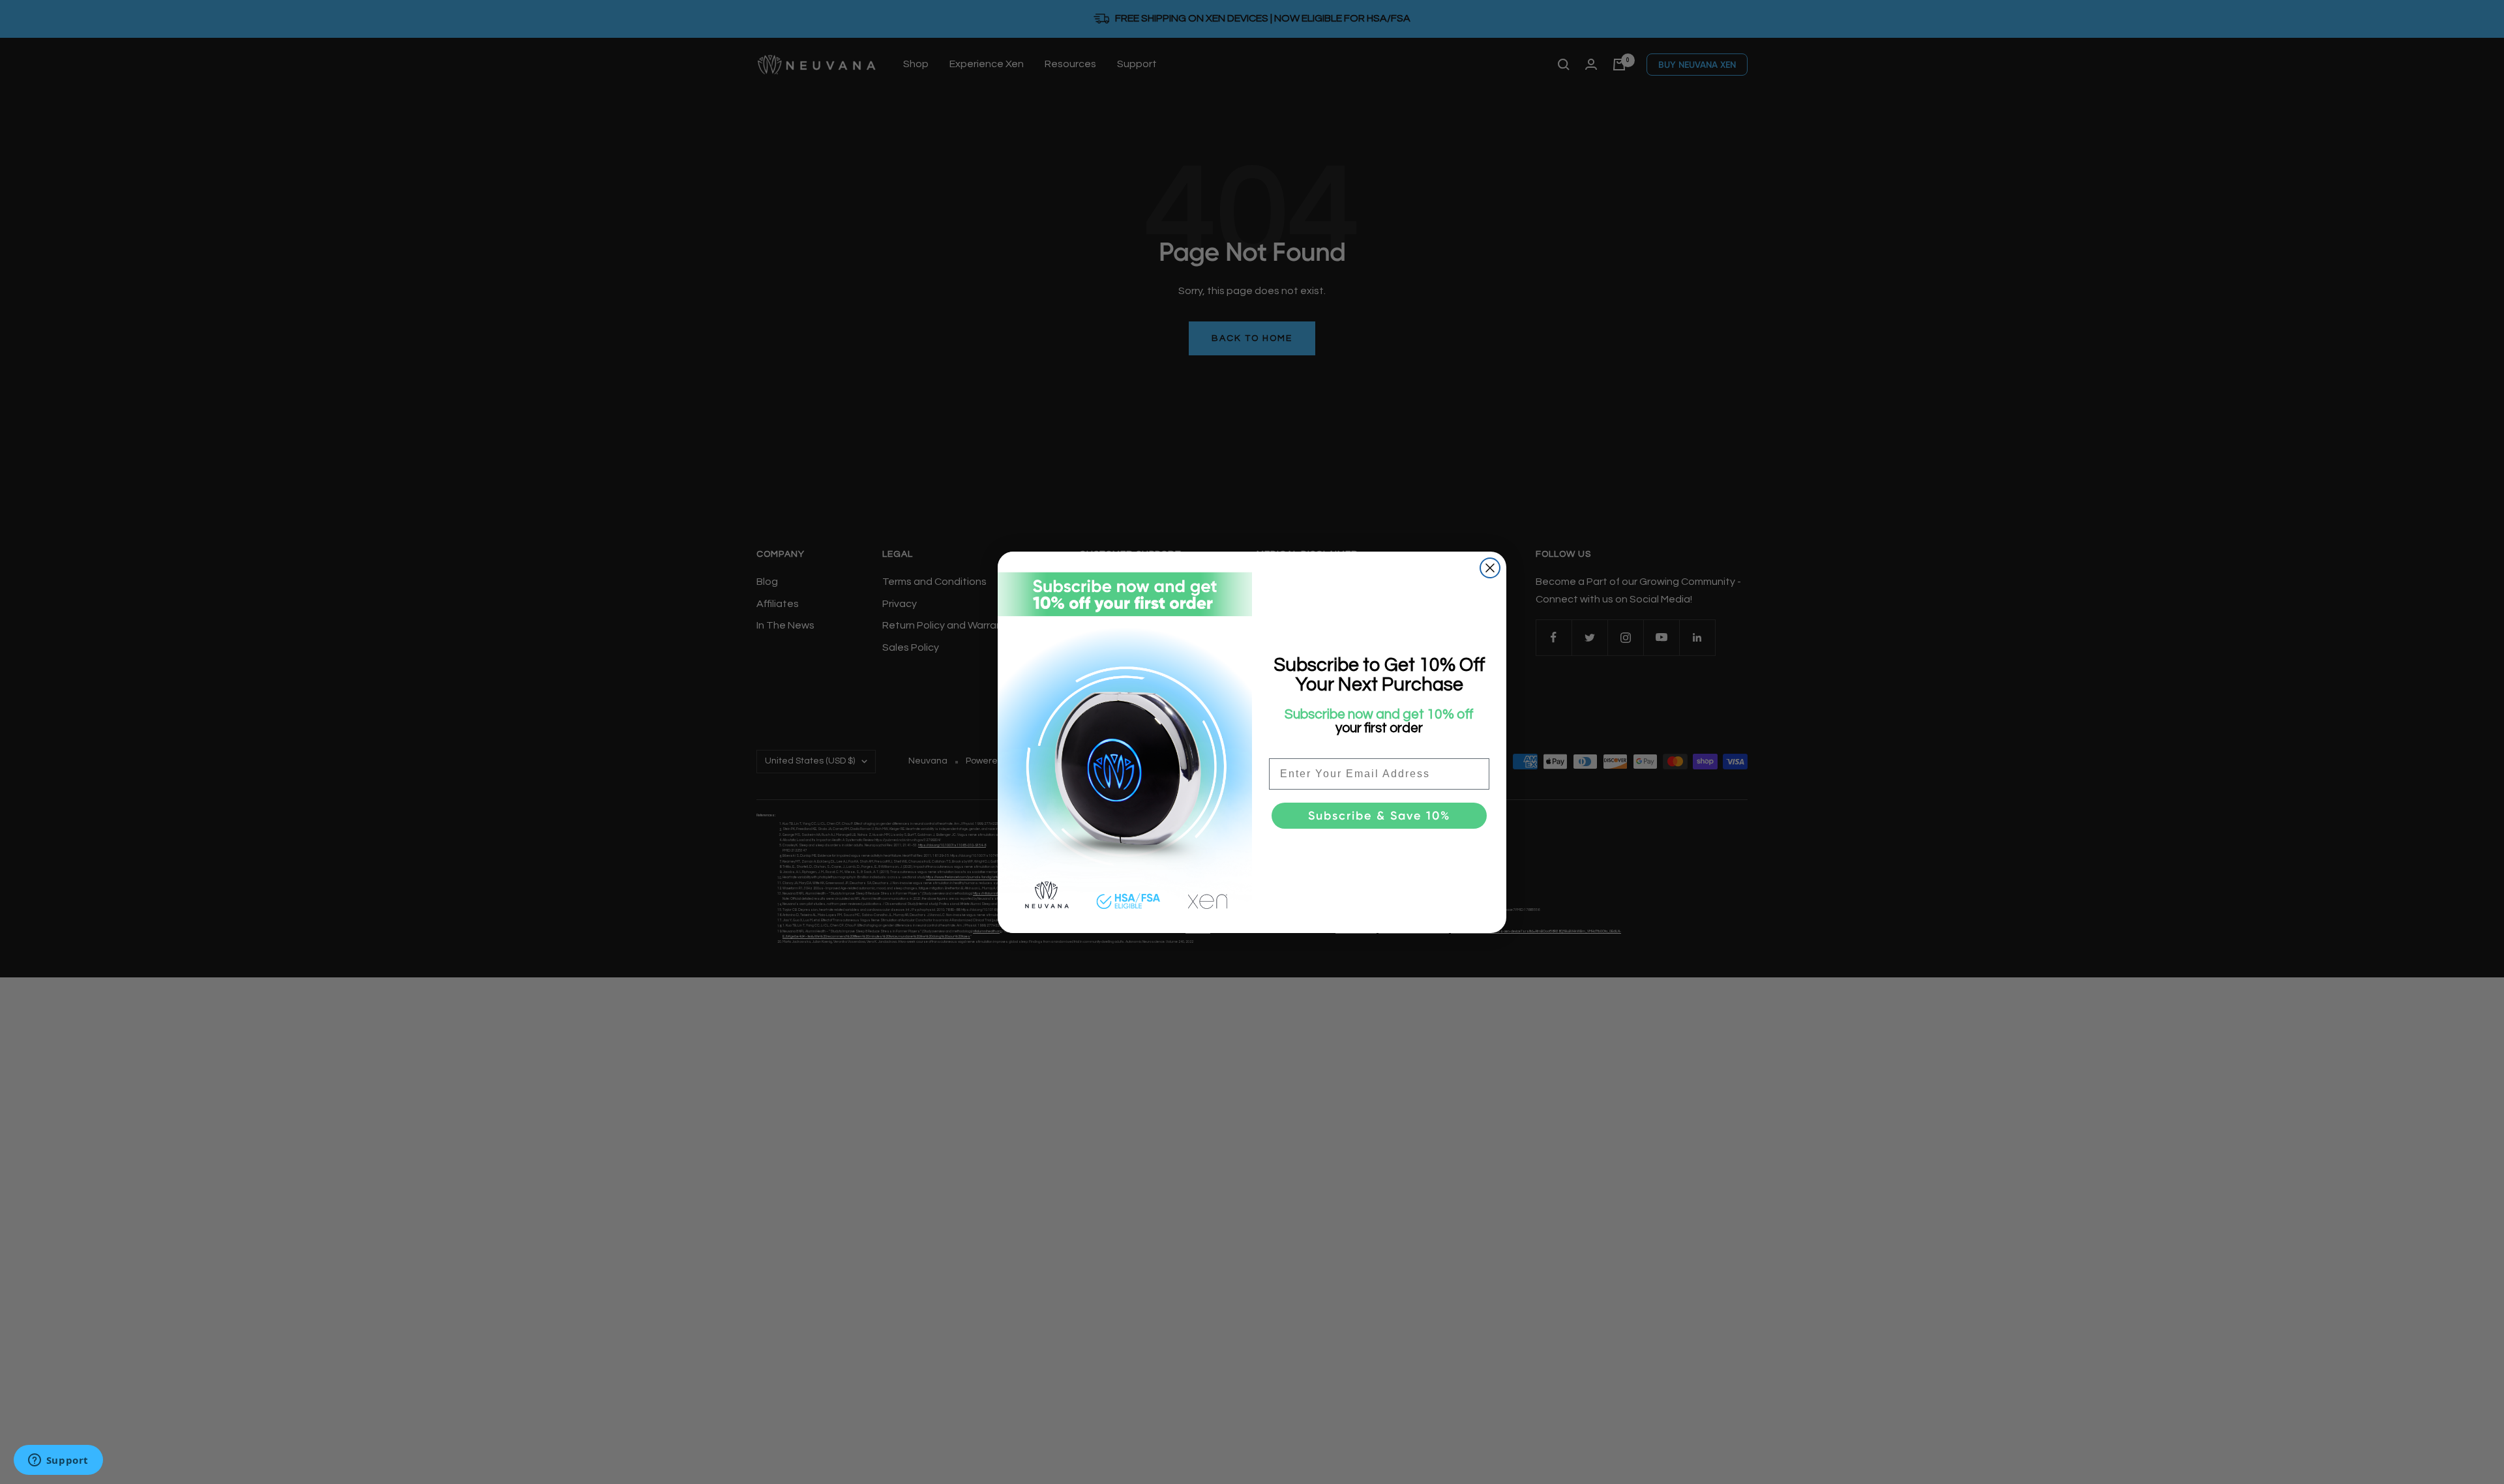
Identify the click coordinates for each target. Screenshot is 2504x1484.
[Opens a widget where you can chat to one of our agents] (58, 1461)
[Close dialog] (1490, 568)
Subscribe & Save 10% (1379, 816)
